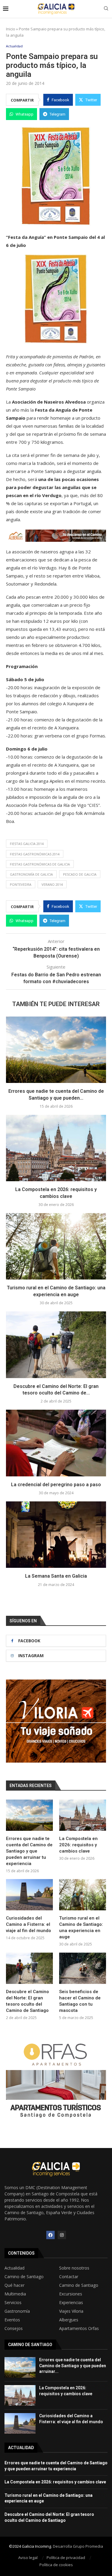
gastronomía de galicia (31, 874)
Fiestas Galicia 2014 (27, 844)
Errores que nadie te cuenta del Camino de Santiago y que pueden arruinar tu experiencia (29, 1851)
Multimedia (15, 2294)
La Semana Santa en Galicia (56, 1576)
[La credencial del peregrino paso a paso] (56, 1443)
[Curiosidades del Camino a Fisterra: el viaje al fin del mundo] (29, 1895)
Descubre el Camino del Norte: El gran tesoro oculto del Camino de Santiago (27, 2001)
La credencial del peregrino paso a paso (56, 1485)
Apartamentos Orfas (79, 2328)
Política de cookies (56, 2565)
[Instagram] (62, 2235)
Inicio (11, 29)
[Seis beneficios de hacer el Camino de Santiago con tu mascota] (83, 1968)
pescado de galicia (80, 874)
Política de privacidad (66, 2558)
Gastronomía (17, 2311)
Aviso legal (28, 2558)
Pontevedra (21, 884)
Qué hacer (14, 2285)
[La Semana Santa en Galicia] (56, 1535)
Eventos (12, 2320)
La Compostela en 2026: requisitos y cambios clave (78, 1845)
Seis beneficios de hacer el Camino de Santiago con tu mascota (80, 2001)
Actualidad (14, 2268)
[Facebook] (50, 2235)
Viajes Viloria (71, 2311)
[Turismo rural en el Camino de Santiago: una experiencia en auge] (56, 1246)
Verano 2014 (52, 884)
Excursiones (71, 2294)
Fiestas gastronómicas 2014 (35, 854)
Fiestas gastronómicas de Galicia (40, 864)
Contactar (69, 2277)
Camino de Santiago (24, 2277)
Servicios (13, 2303)
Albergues (69, 2320)
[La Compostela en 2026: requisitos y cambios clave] (56, 1148)
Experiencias (71, 2303)
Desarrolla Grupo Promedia (78, 2546)
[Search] (106, 9)
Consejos (14, 2328)
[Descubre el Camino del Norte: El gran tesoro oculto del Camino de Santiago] (56, 1345)
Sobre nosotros (74, 2268)
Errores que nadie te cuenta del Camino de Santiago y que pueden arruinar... (73, 2366)
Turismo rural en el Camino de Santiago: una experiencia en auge (81, 1927)
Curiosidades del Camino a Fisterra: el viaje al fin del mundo (29, 1924)
